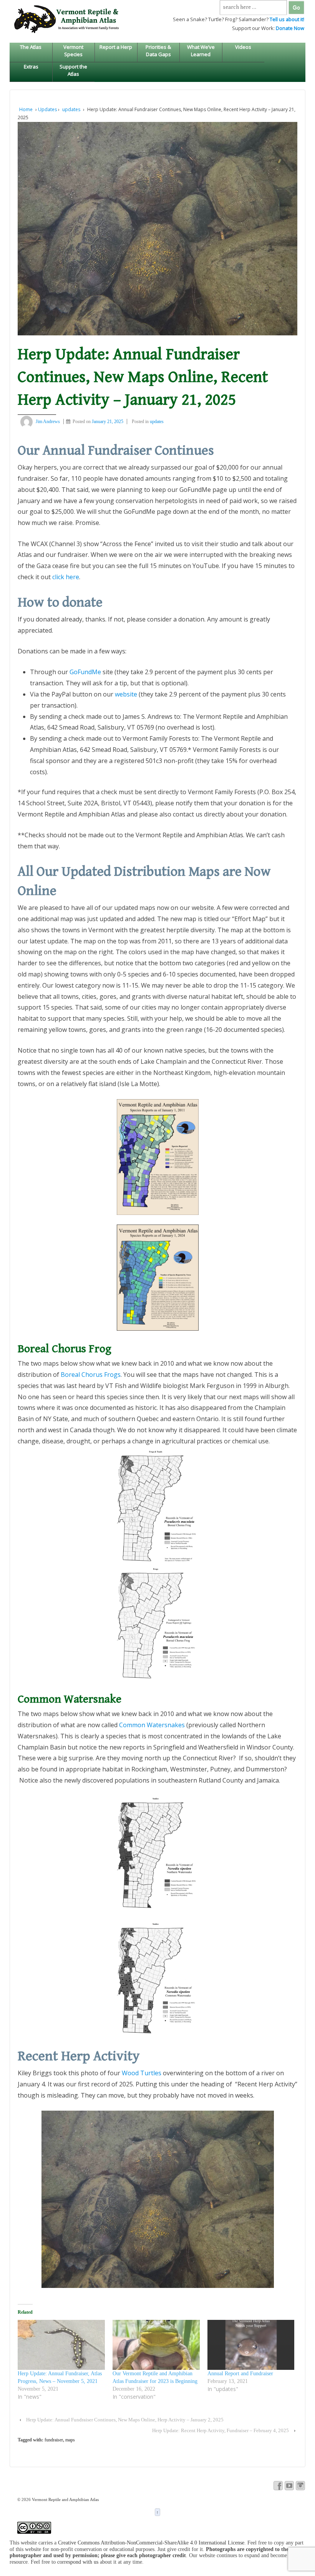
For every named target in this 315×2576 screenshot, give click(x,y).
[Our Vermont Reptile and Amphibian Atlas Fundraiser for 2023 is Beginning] (156, 2345)
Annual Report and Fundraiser (240, 2374)
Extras (31, 67)
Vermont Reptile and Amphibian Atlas (65, 2499)
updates (71, 109)
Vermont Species (73, 50)
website (126, 694)
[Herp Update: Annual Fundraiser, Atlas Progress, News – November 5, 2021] (61, 2345)
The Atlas (31, 47)
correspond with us (78, 2562)
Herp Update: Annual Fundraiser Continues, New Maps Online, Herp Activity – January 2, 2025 (125, 2420)
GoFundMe (86, 672)
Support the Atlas (73, 70)
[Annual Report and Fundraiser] (251, 2345)
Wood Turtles (142, 2073)
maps (70, 2440)
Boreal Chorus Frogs (91, 1375)
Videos (243, 47)
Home (26, 109)
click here (66, 577)
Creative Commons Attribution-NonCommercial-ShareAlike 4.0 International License (151, 2543)
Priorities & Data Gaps (158, 50)
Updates (47, 109)
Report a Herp (116, 47)
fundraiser (54, 2440)
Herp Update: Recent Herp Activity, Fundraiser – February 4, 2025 (220, 2430)
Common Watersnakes (152, 1725)
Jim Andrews (48, 422)
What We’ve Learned (201, 50)
